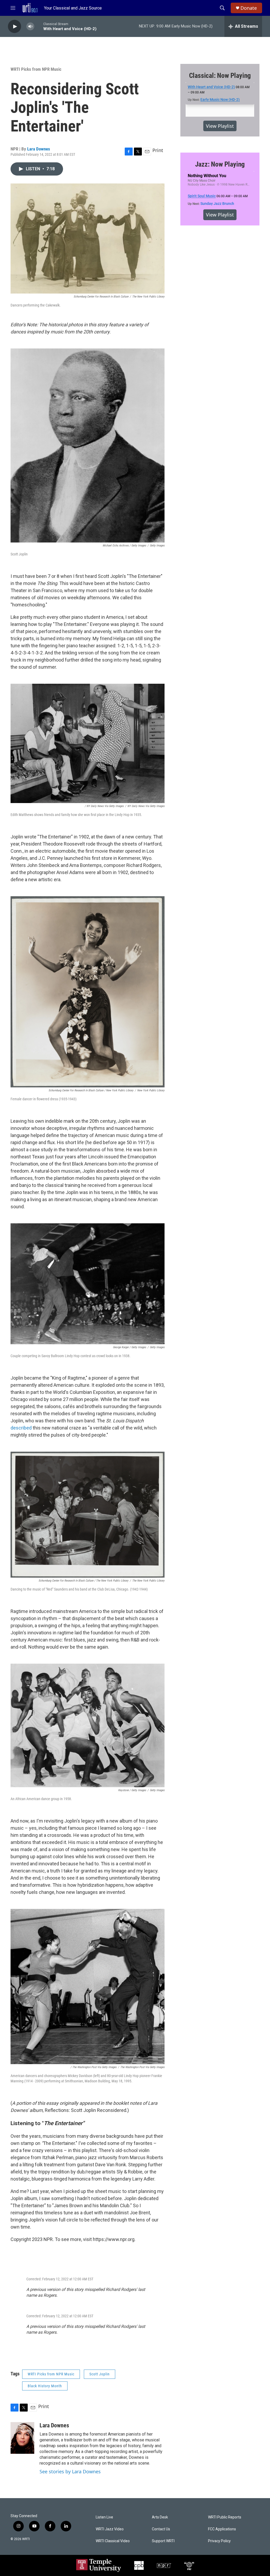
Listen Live (104, 2517)
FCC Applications (222, 2529)
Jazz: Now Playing (220, 164)
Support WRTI (163, 2541)
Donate (249, 8)
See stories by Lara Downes (70, 2471)
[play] (15, 27)
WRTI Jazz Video (110, 2529)
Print (158, 150)
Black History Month (45, 2386)
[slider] (39, 26)
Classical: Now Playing (220, 76)
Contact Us (161, 2529)
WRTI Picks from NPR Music (36, 69)
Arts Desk (160, 2517)
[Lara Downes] (22, 2438)
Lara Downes (39, 149)
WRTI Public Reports (225, 2517)
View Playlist (220, 126)
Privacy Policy (219, 2541)
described (21, 1428)
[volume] (30, 27)
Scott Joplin (100, 2374)
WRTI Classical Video (113, 2541)
